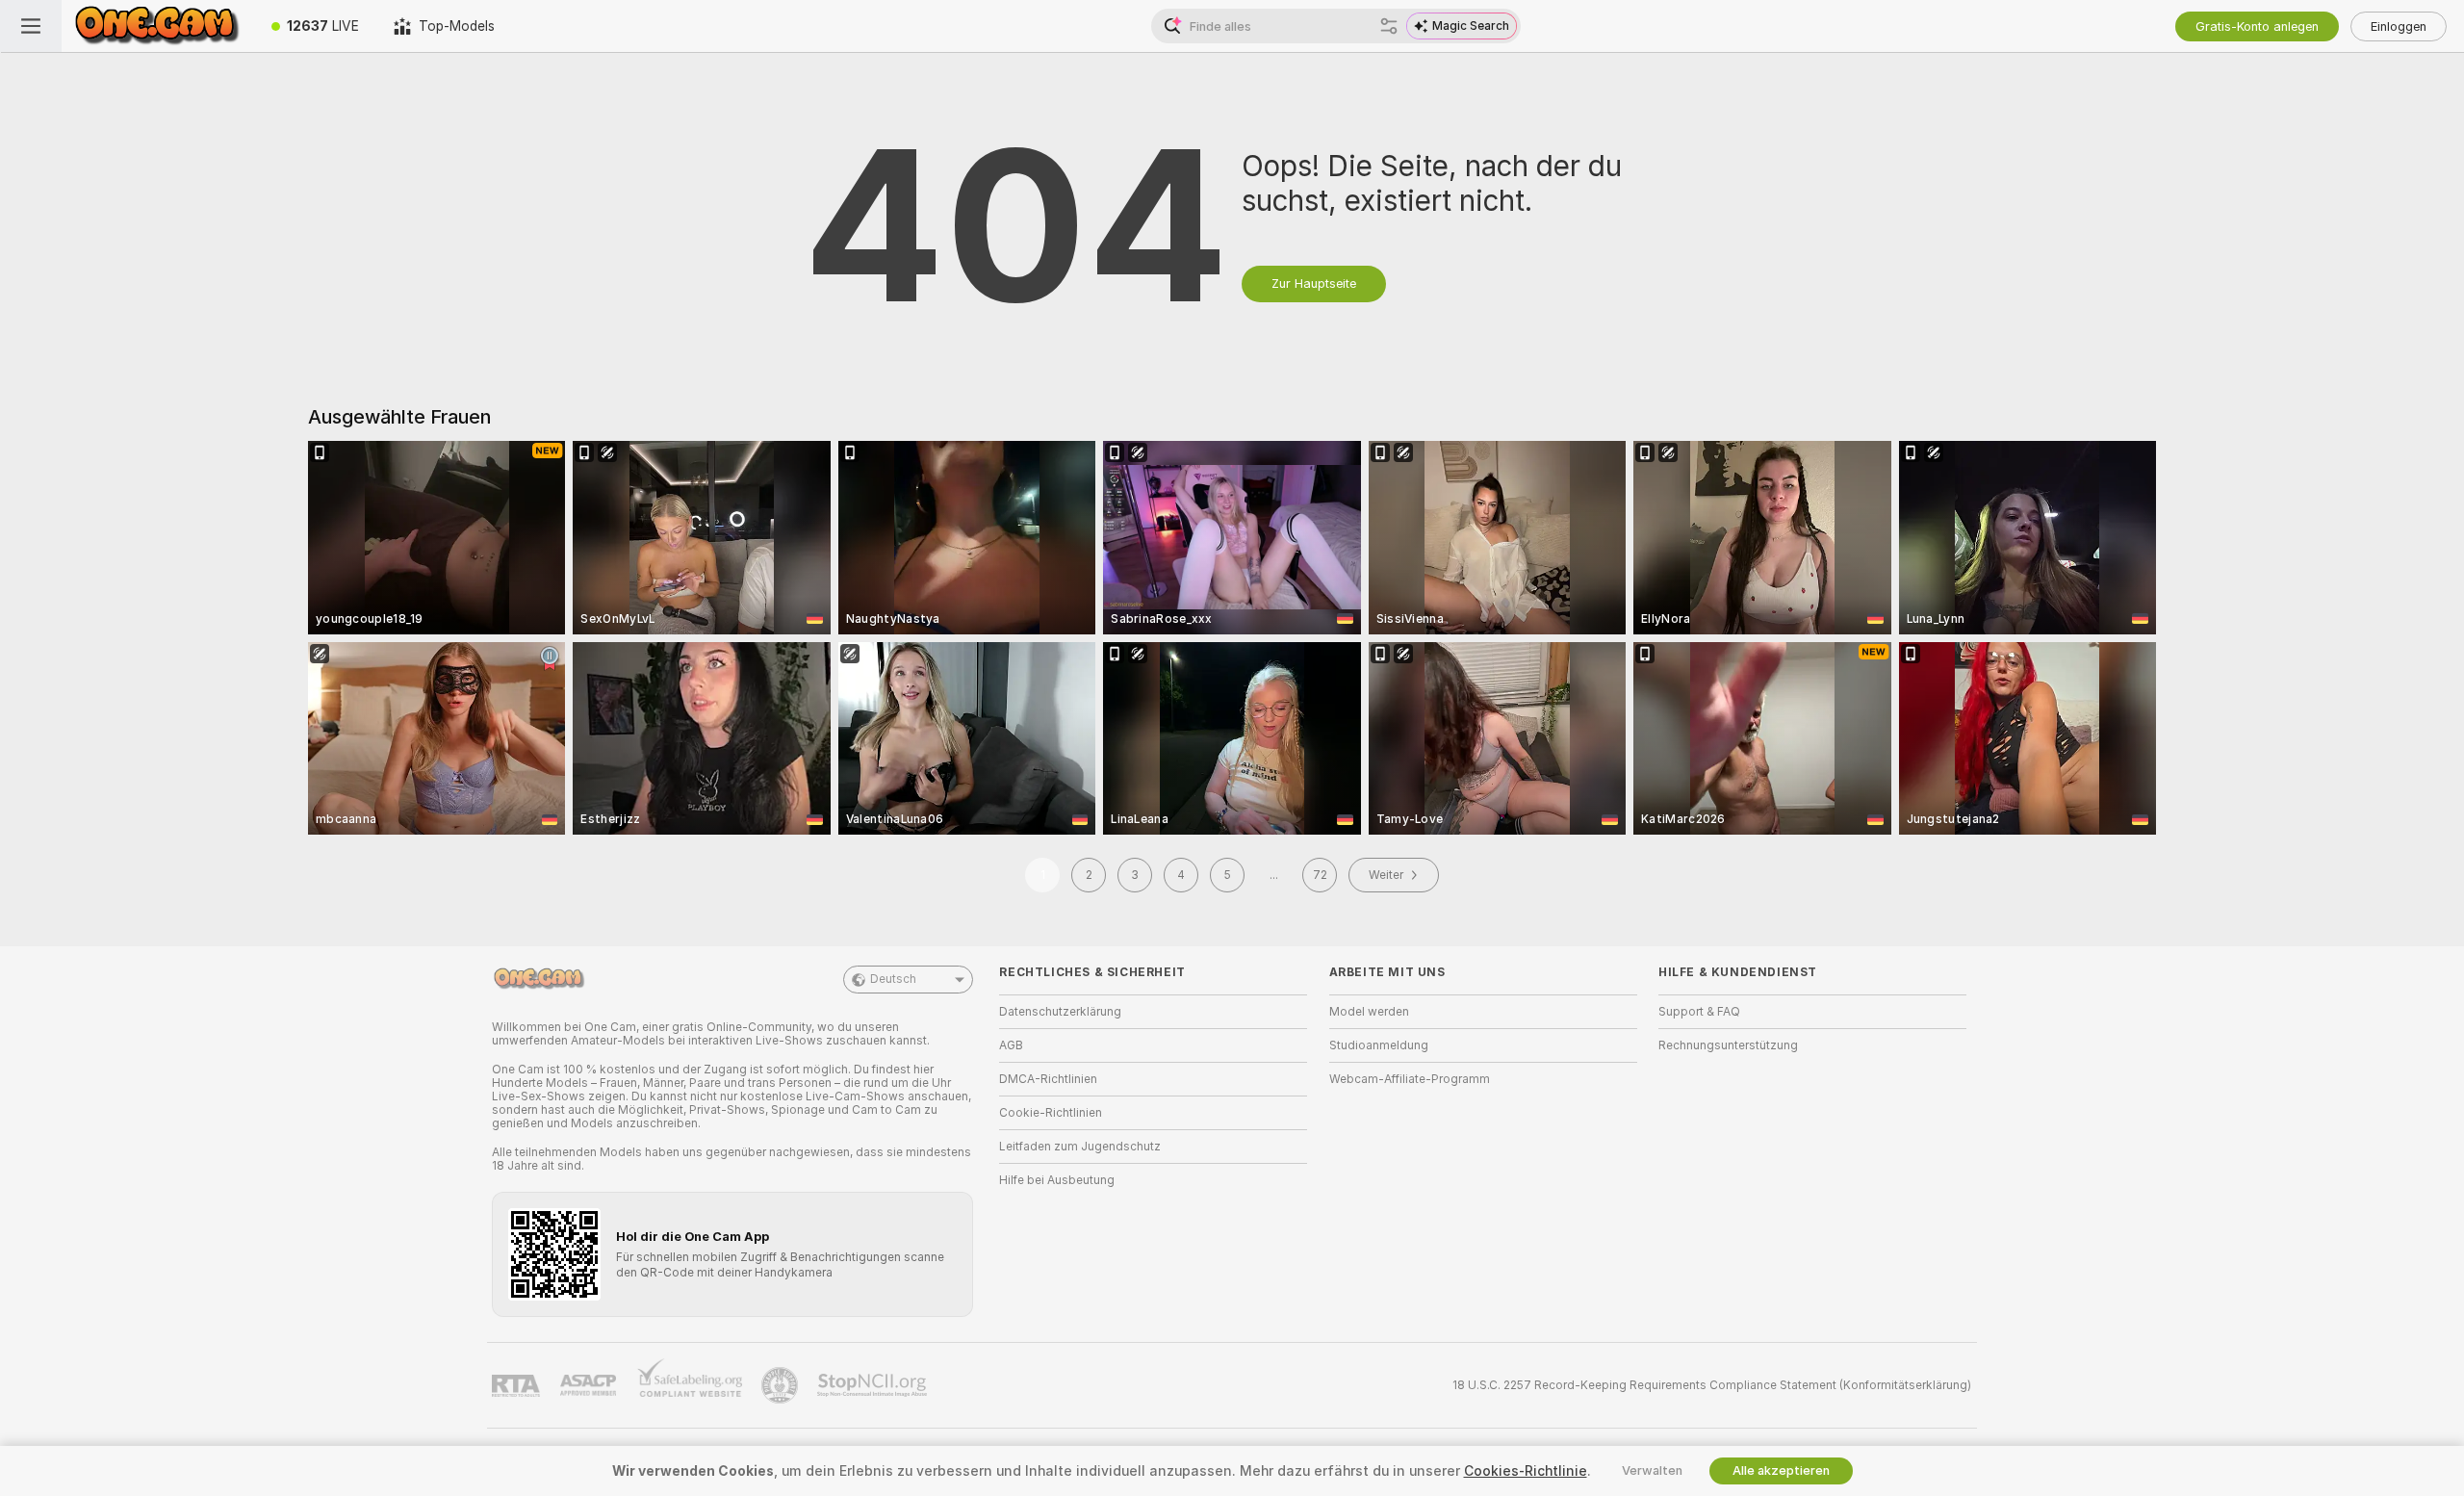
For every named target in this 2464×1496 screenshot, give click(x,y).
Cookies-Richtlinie (1526, 1471)
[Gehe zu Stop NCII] (874, 1385)
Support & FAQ (1699, 1012)
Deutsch (893, 979)
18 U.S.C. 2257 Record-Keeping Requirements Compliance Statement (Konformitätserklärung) (1712, 1385)
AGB (1011, 1045)
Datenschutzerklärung (1060, 1012)
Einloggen (2399, 26)
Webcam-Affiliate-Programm (1410, 1079)
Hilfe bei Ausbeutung (1057, 1180)
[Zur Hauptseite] (158, 26)
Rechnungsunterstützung (1728, 1045)
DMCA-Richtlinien (1048, 1079)
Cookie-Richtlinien (1051, 1113)
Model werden (1369, 1012)
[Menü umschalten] (31, 26)
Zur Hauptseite (1314, 284)
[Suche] (1389, 26)
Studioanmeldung (1379, 1045)
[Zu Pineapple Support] (782, 1385)
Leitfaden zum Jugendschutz (1080, 1147)
